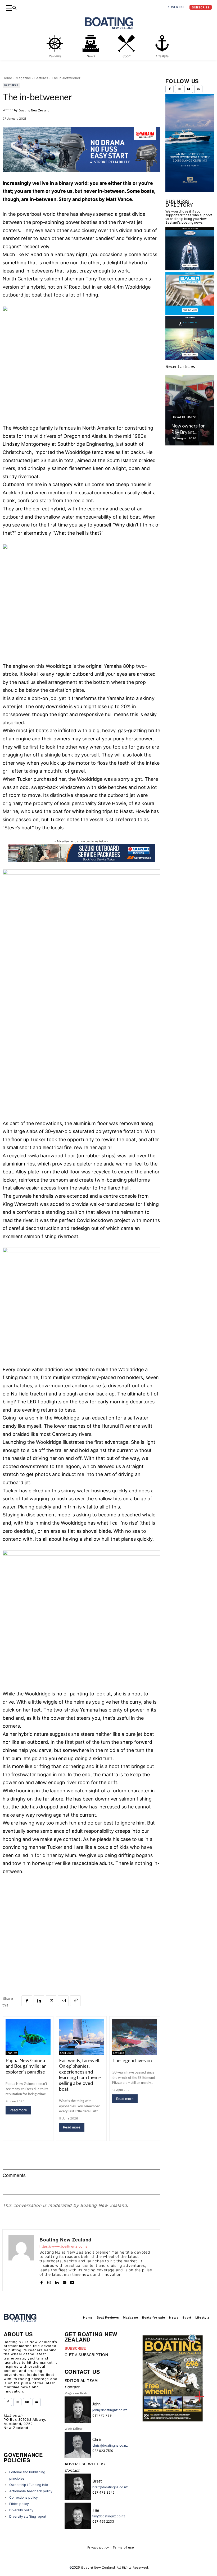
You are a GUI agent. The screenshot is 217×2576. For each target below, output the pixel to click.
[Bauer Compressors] (190, 313)
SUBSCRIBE (75, 2348)
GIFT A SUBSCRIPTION (86, 2355)
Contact (72, 2387)
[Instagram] (49, 2281)
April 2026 (67, 2053)
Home (7, 78)
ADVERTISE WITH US (85, 2464)
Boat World (183, 417)
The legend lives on (132, 2060)
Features (41, 78)
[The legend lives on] (135, 2037)
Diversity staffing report (28, 2516)
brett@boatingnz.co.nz (110, 2487)
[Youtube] (72, 2281)
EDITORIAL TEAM (81, 2381)
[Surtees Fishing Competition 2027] (190, 410)
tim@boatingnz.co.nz (109, 2516)
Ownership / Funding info (29, 2485)
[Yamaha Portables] (81, 176)
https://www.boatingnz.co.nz (64, 2246)
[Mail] (64, 2281)
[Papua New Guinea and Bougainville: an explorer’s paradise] (28, 2037)
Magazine (23, 78)
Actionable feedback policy (31, 2491)
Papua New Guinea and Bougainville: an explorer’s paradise (26, 2066)
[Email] (63, 2001)
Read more (18, 2110)
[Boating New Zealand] (21, 2260)
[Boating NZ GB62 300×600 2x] (190, 190)
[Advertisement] (81, 1920)
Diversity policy (21, 2510)
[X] (51, 2001)
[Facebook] (27, 2001)
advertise (176, 7)
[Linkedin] (39, 2001)
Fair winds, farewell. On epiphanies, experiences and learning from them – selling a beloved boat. (80, 2075)
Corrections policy (24, 2497)
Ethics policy (19, 2504)
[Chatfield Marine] (190, 269)
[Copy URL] (75, 2001)
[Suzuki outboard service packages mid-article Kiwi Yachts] (81, 861)
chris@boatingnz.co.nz (110, 2445)
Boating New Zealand (34, 110)
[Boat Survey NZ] (190, 358)
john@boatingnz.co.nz (110, 2410)
